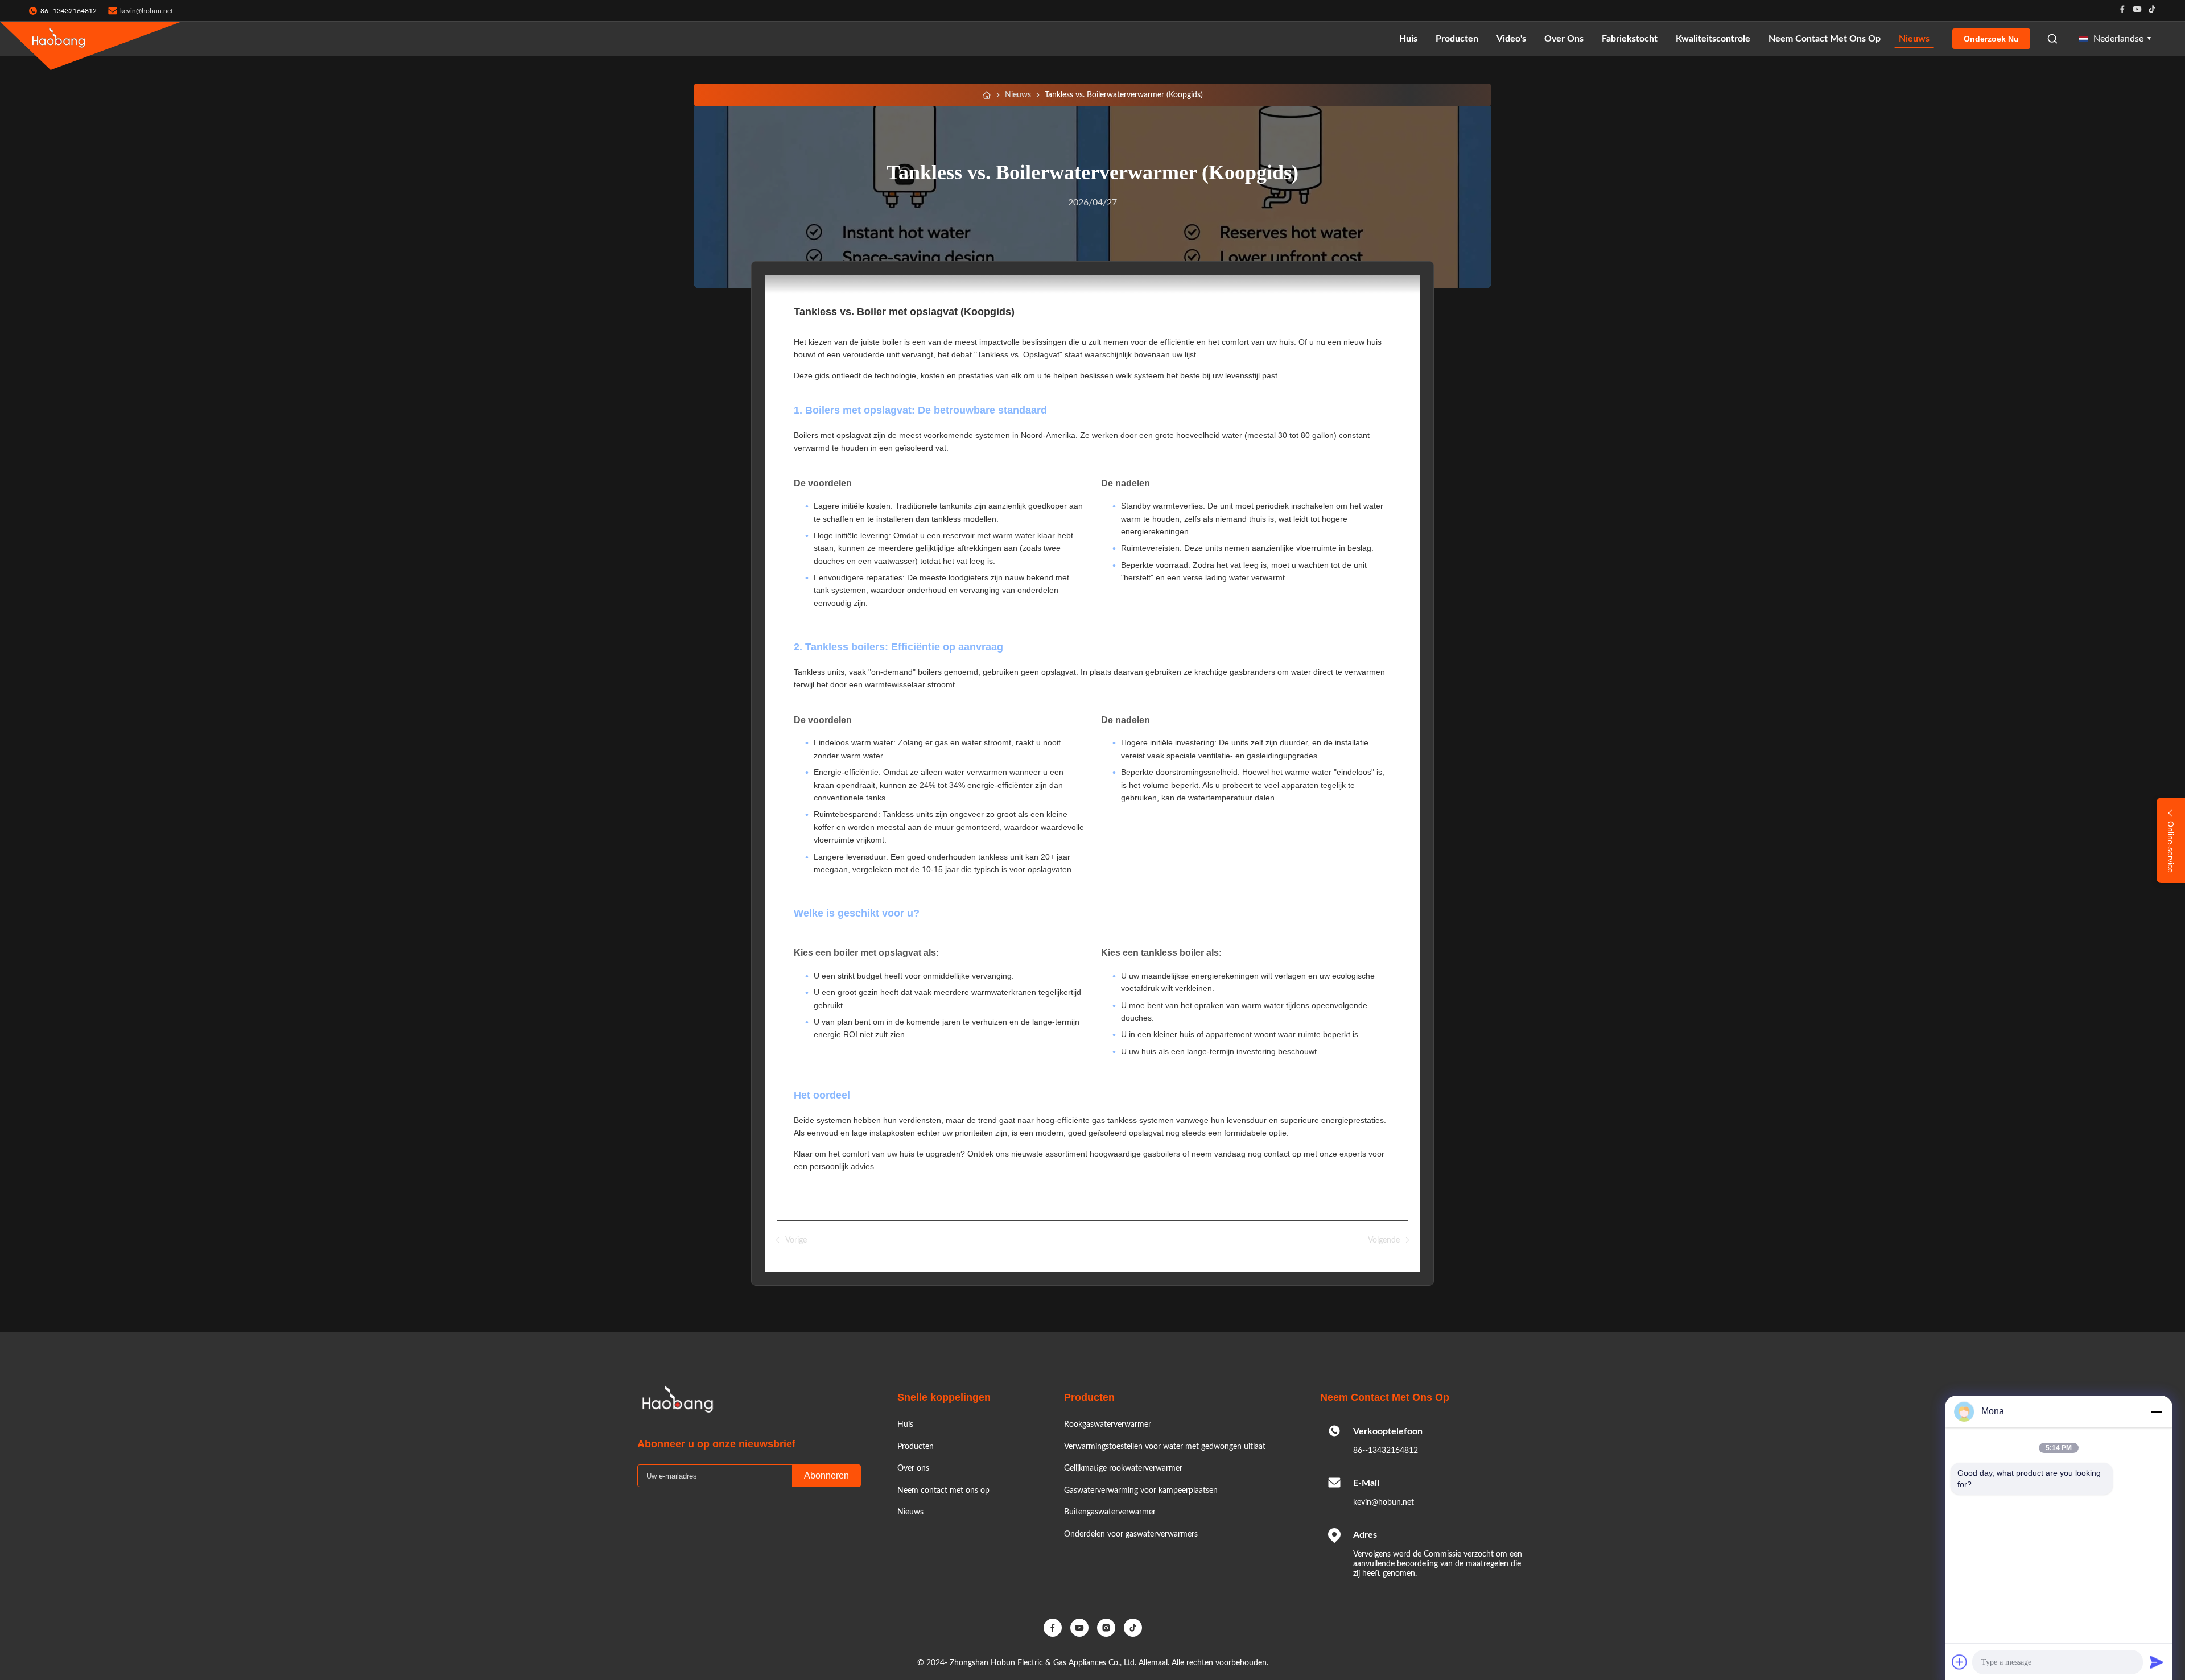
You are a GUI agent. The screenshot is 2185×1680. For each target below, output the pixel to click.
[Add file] (1960, 1662)
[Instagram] (1106, 1628)
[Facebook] (2122, 11)
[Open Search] (2052, 39)
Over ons (1564, 39)
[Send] (2157, 1662)
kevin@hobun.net (147, 11)
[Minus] (2157, 1411)
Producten (1457, 39)
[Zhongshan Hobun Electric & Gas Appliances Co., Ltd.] (59, 39)
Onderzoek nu (1991, 39)
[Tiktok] (2152, 11)
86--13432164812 (1386, 1451)
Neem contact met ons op (1825, 39)
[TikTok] (1133, 1628)
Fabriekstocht (1630, 39)
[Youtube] (2137, 11)
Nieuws (1914, 39)
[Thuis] (987, 95)
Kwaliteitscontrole (1713, 39)
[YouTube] (1079, 1628)
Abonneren (826, 1475)
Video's (1511, 39)
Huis (1408, 39)
